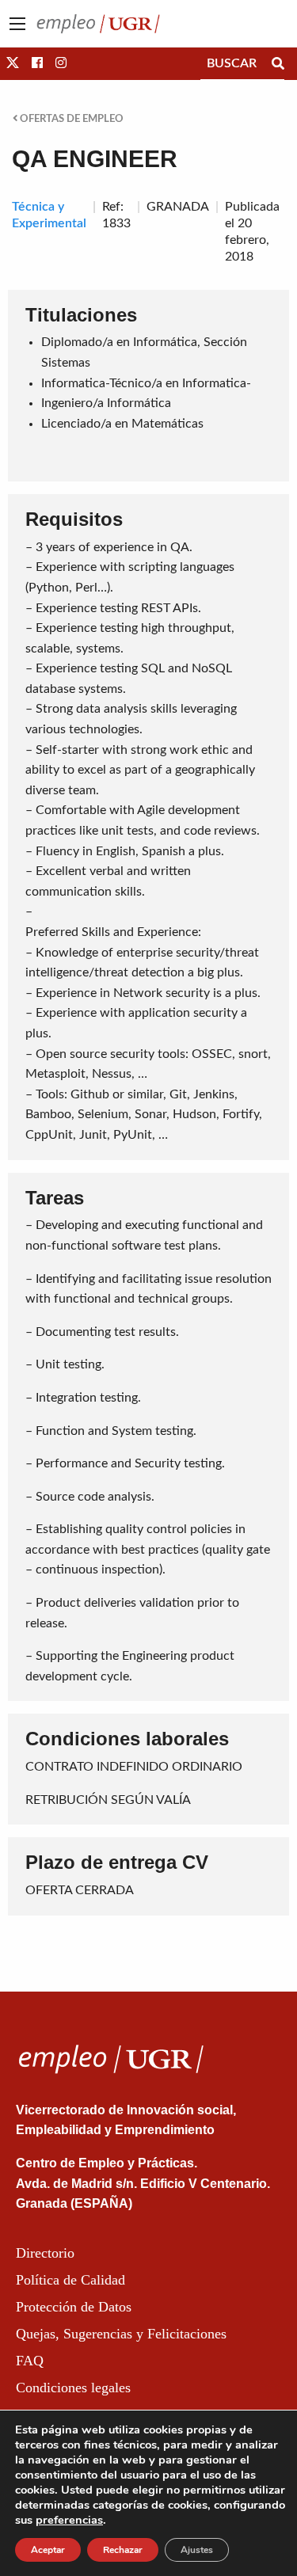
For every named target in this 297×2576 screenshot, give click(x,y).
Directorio (45, 2253)
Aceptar (48, 2550)
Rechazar (123, 2550)
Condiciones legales (73, 2388)
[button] (13, 63)
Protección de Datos (74, 2307)
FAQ (30, 2361)
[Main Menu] (17, 24)
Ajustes (197, 2550)
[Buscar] (278, 63)
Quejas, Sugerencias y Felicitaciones (121, 2334)
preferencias (69, 2520)
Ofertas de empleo (70, 119)
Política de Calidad (70, 2280)
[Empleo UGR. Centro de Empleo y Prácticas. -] (98, 23)
